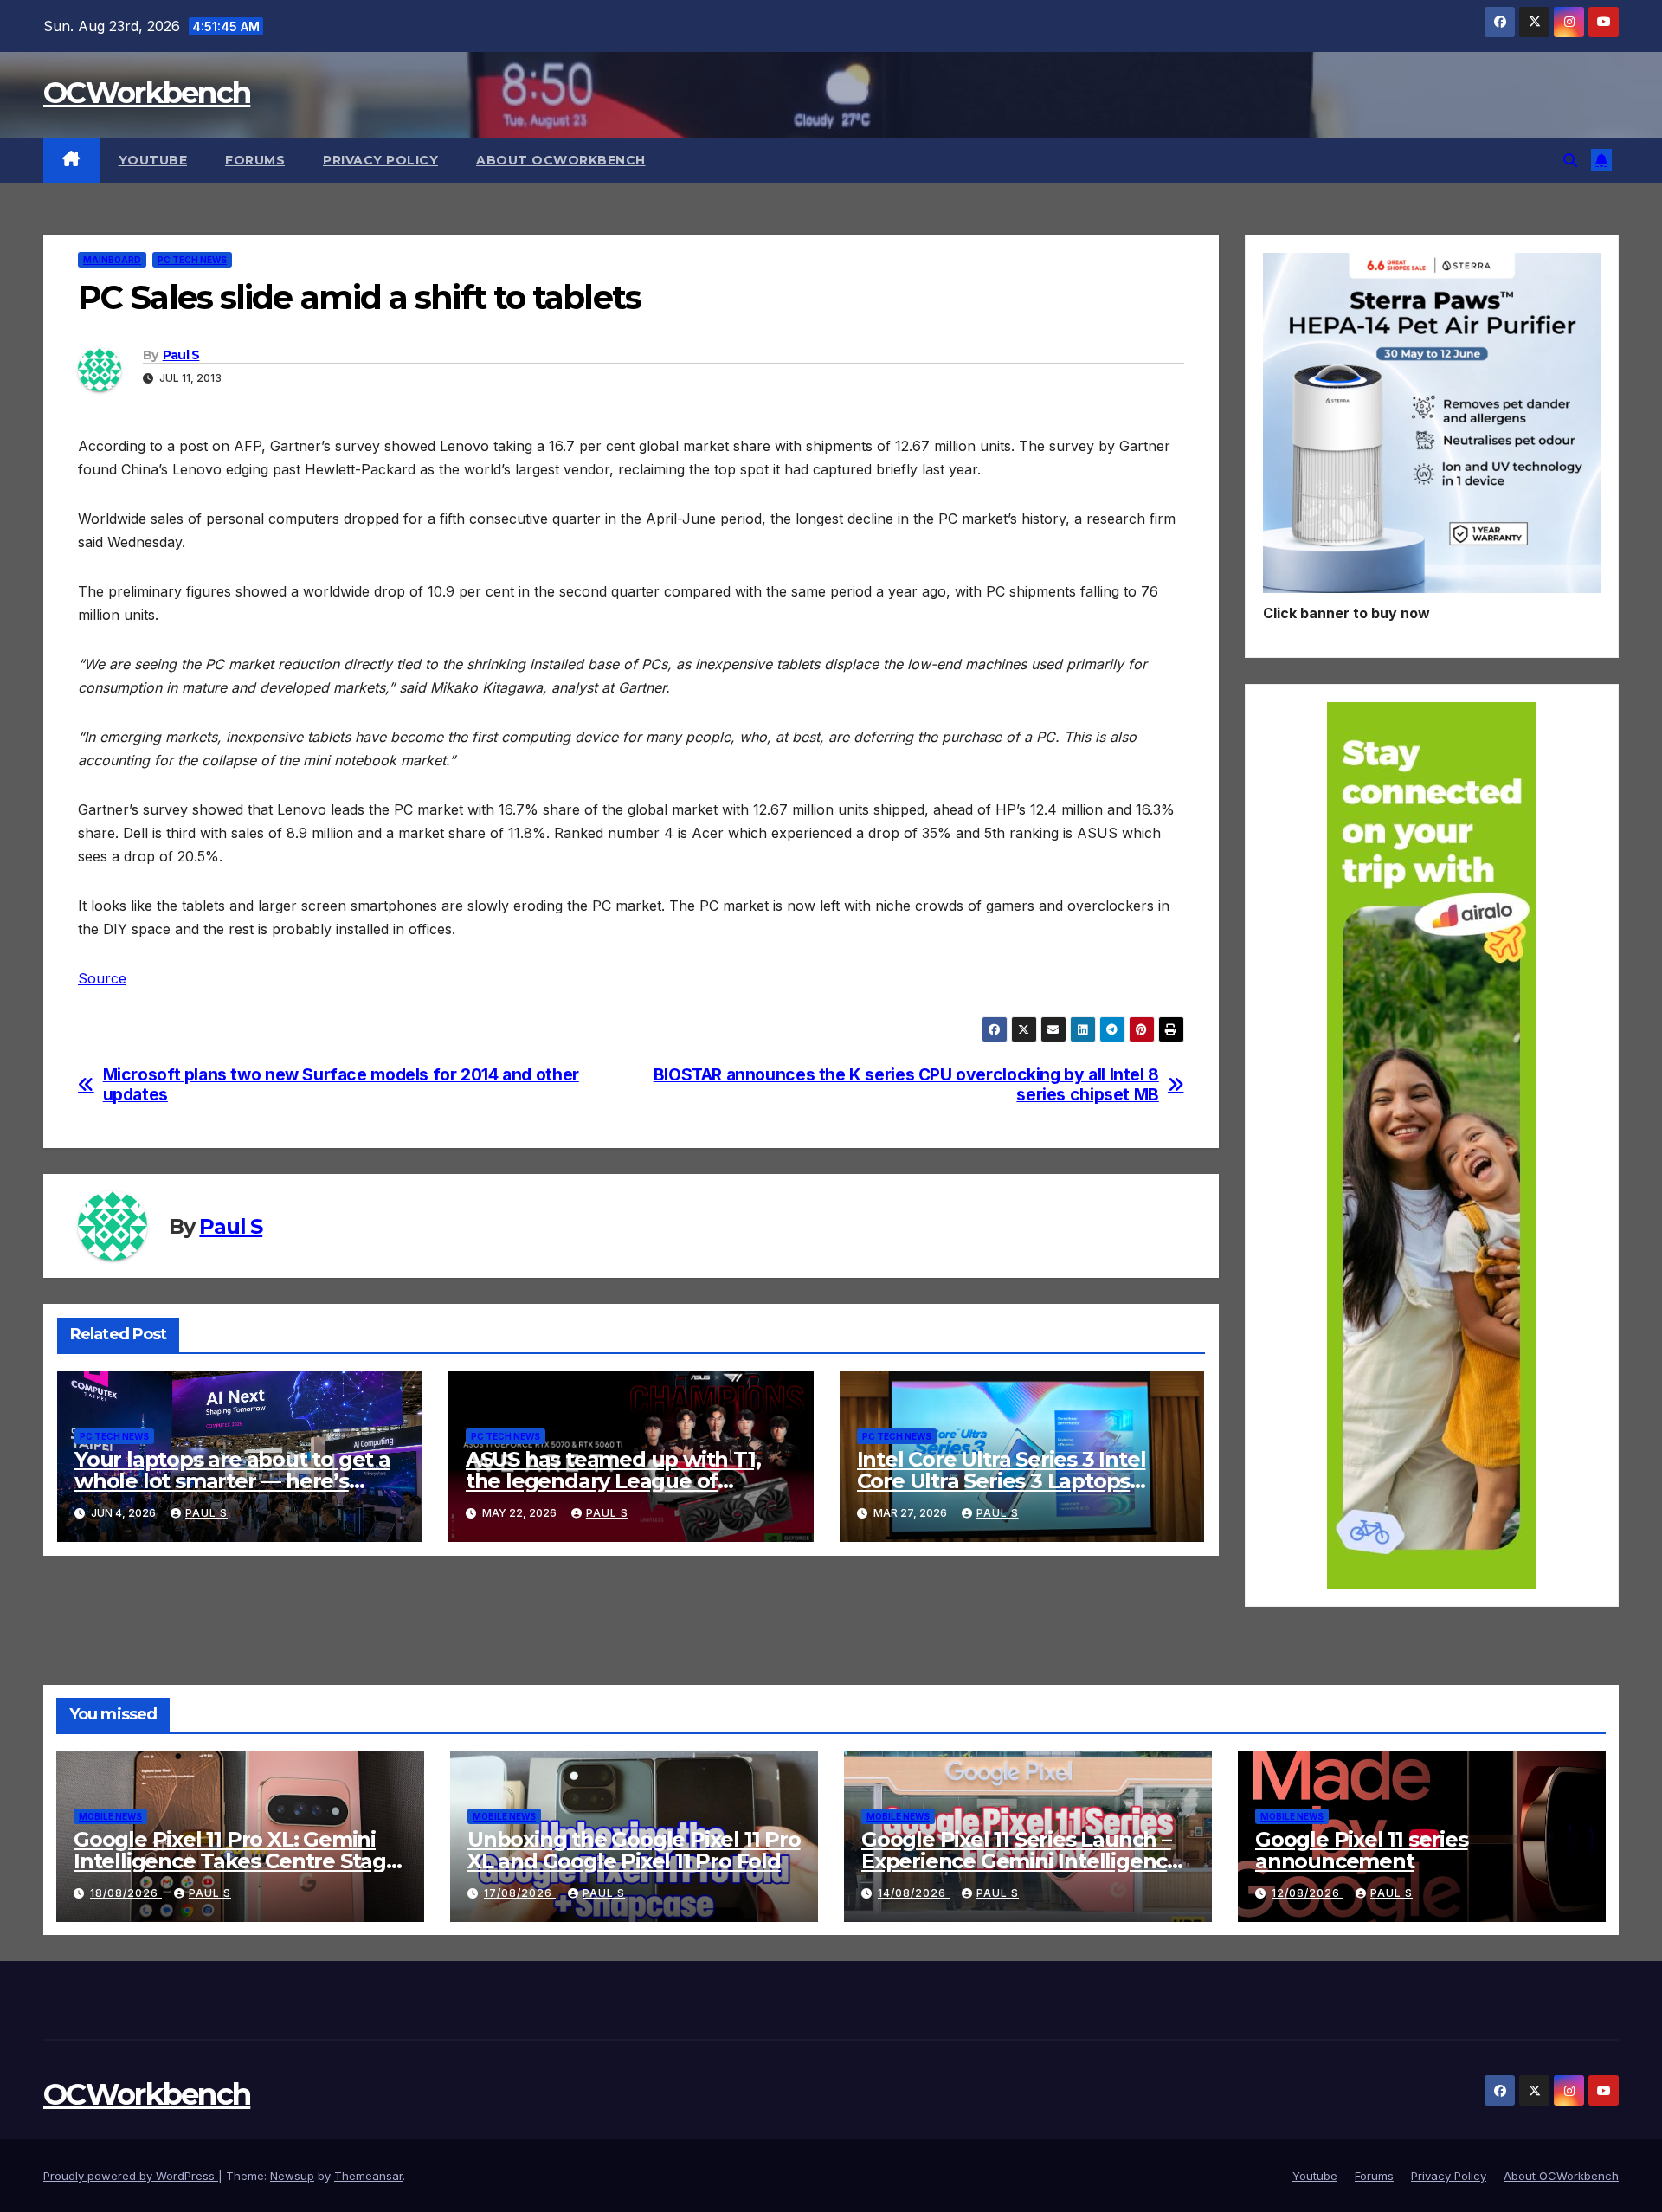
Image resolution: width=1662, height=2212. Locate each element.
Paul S (181, 355)
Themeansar (368, 2176)
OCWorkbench (147, 93)
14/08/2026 (914, 1893)
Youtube (153, 160)
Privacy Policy (380, 160)
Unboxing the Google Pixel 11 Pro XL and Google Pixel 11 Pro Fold (634, 1850)
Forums (255, 160)
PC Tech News (192, 260)
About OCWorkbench (561, 160)
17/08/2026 (520, 1893)
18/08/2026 (126, 1893)
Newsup (292, 2176)
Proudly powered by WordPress (131, 2176)
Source (102, 978)
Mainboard (112, 260)
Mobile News (110, 1816)
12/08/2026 (1308, 1893)
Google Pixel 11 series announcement (1362, 1850)
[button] (1570, 160)
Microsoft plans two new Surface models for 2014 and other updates (341, 1085)
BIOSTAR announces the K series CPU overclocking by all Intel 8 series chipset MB (906, 1085)
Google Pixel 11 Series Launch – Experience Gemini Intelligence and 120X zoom (1021, 1861)
